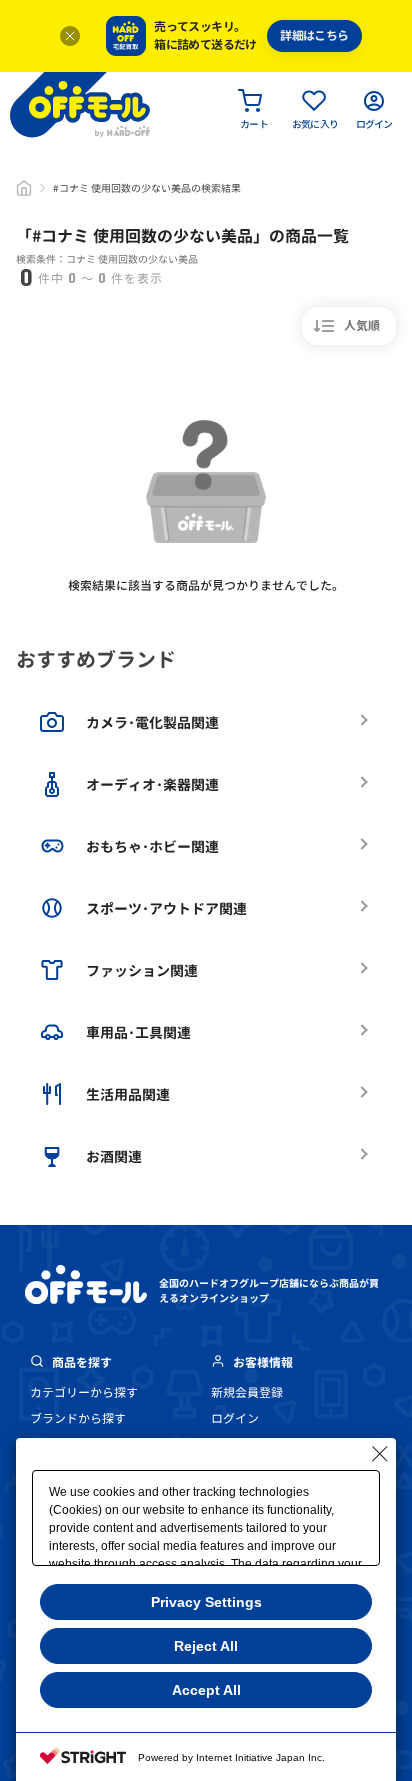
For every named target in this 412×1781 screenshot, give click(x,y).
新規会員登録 (247, 1392)
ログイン (235, 1418)
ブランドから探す (78, 1418)
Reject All (206, 1646)
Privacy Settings (206, 1602)
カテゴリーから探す (84, 1392)
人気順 (362, 325)
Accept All (206, 1690)
